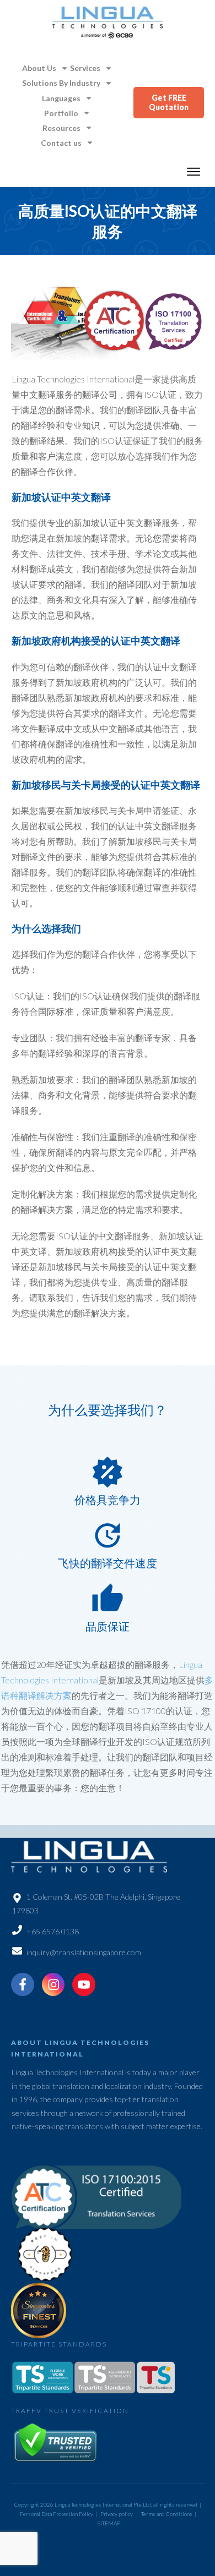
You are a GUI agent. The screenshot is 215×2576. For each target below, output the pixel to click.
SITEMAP (109, 2523)
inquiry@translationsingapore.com (84, 1952)
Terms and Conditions (167, 2514)
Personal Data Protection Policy (57, 2514)
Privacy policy (117, 2514)
